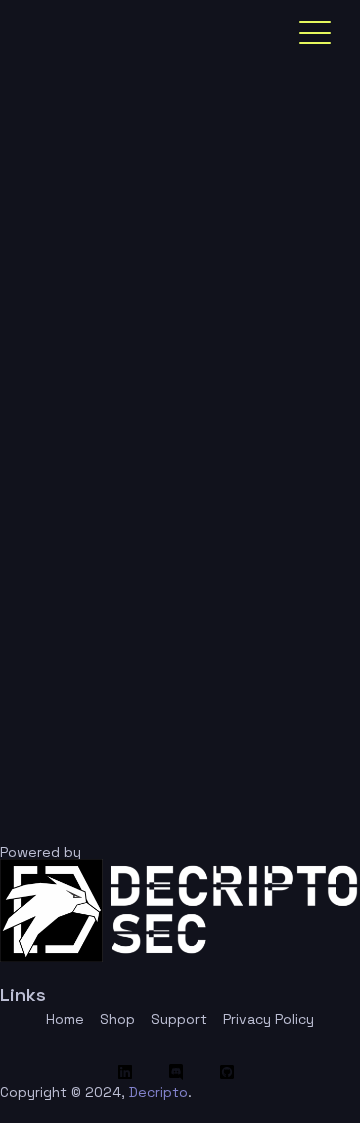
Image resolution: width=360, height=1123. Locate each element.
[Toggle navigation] (315, 33)
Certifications (71, 408)
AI (30, 538)
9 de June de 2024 (209, 408)
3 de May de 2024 (124, 538)
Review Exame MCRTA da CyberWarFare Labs (154, 722)
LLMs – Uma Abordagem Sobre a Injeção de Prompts (168, 591)
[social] (129, 1072)
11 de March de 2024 (214, 669)
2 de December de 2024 (178, 250)
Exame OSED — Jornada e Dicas (155, 461)
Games (46, 250)
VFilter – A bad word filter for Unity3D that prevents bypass (175, 316)
